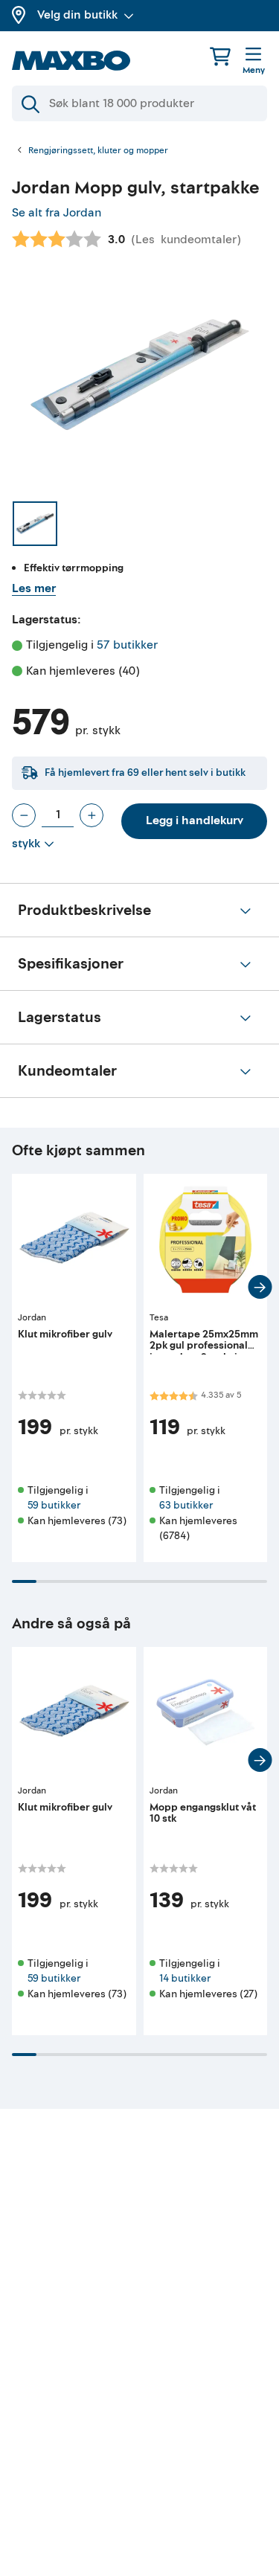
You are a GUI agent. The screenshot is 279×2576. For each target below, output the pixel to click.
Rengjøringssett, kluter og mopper (98, 151)
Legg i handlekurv (195, 820)
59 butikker (54, 1505)
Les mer (34, 588)
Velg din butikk (77, 15)
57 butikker (127, 645)
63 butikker (186, 1505)
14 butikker (185, 1978)
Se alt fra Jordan (57, 213)
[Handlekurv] (220, 56)
